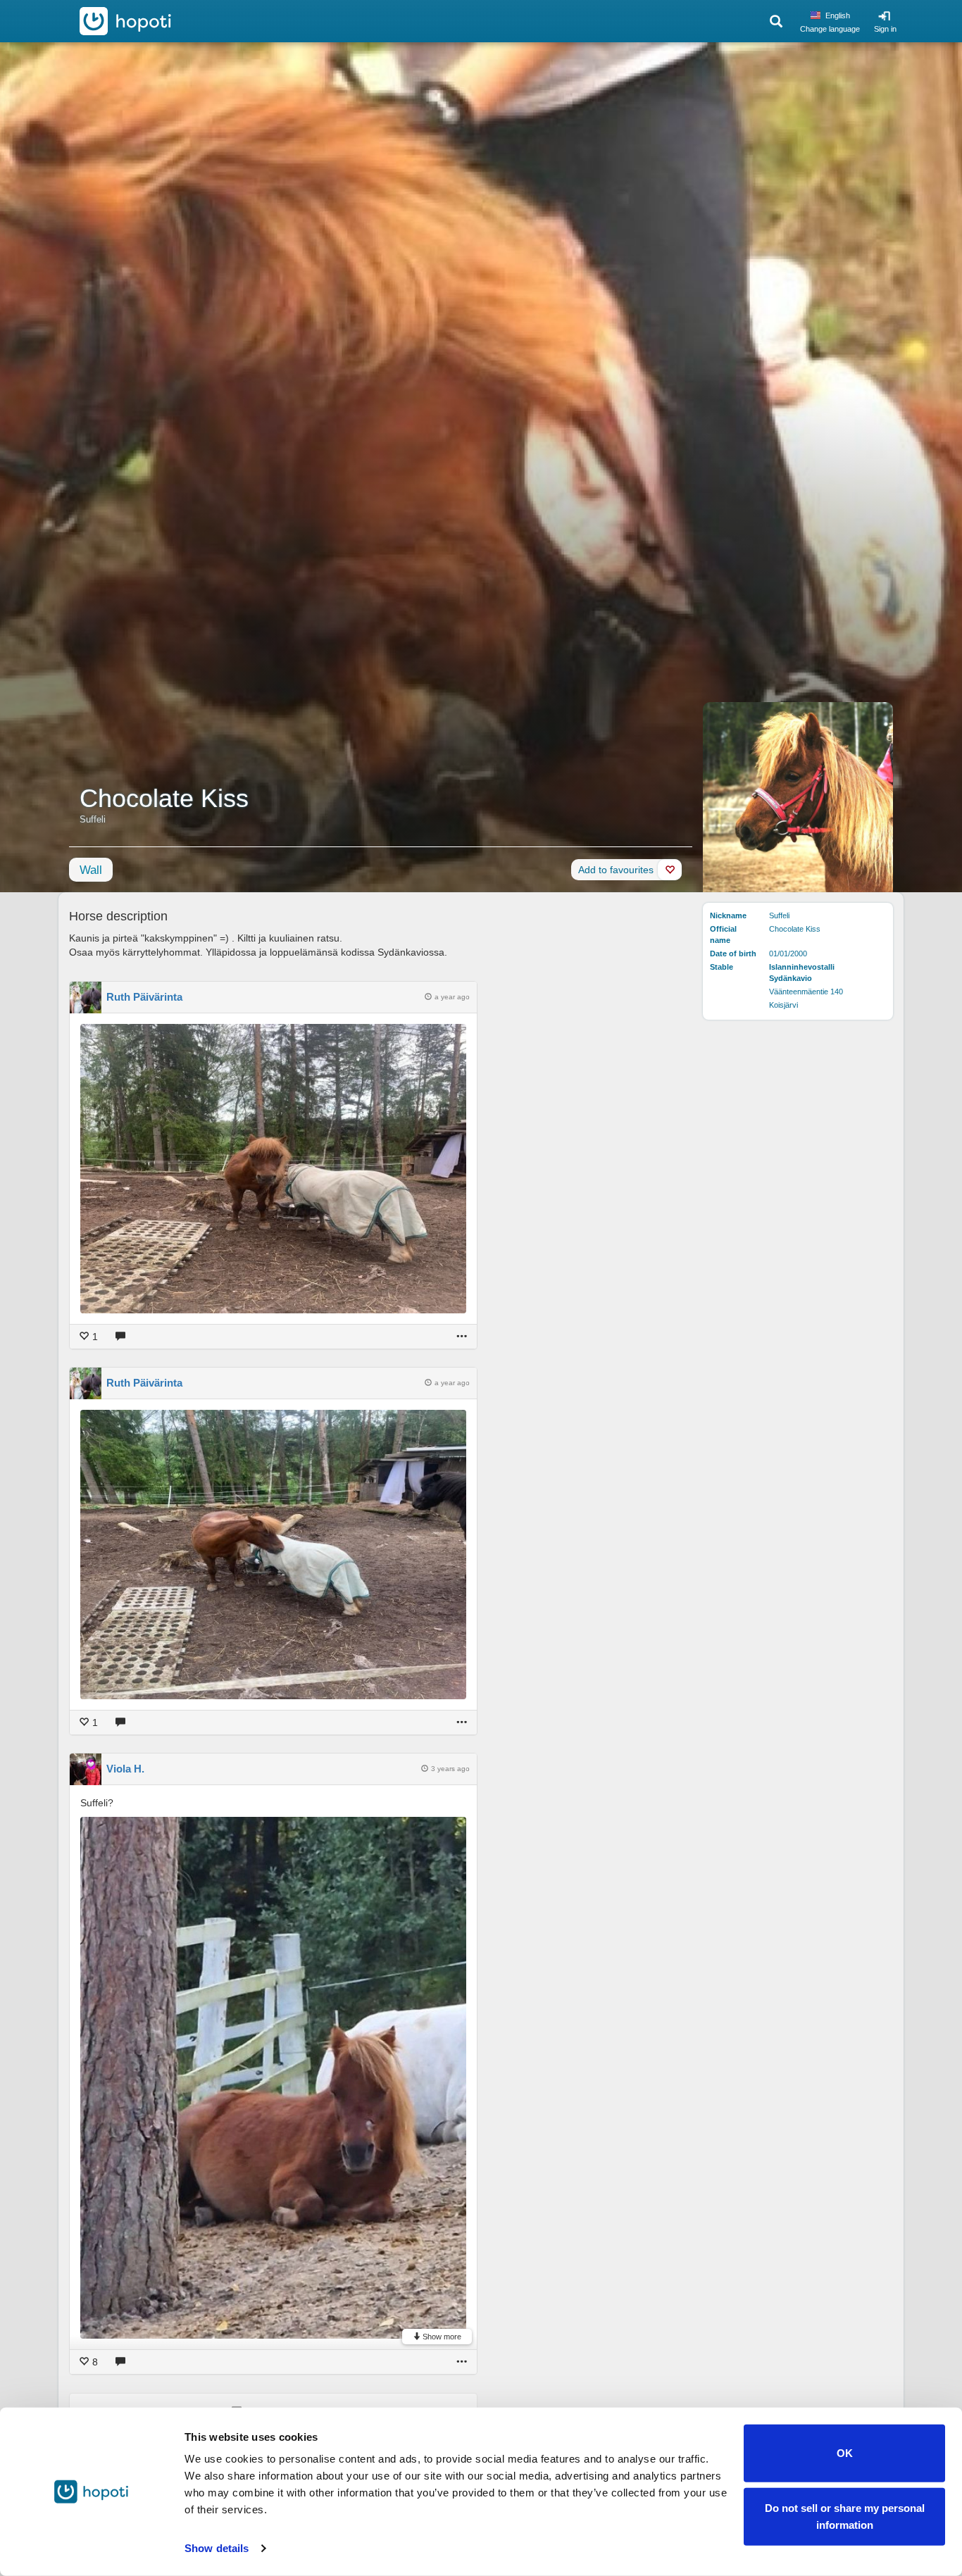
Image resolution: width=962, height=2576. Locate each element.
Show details (217, 2548)
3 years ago (450, 1769)
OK (845, 2453)
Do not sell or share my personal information (845, 2516)
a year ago (452, 997)
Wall (91, 870)
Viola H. (125, 1769)
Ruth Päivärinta (144, 997)
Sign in (885, 29)
